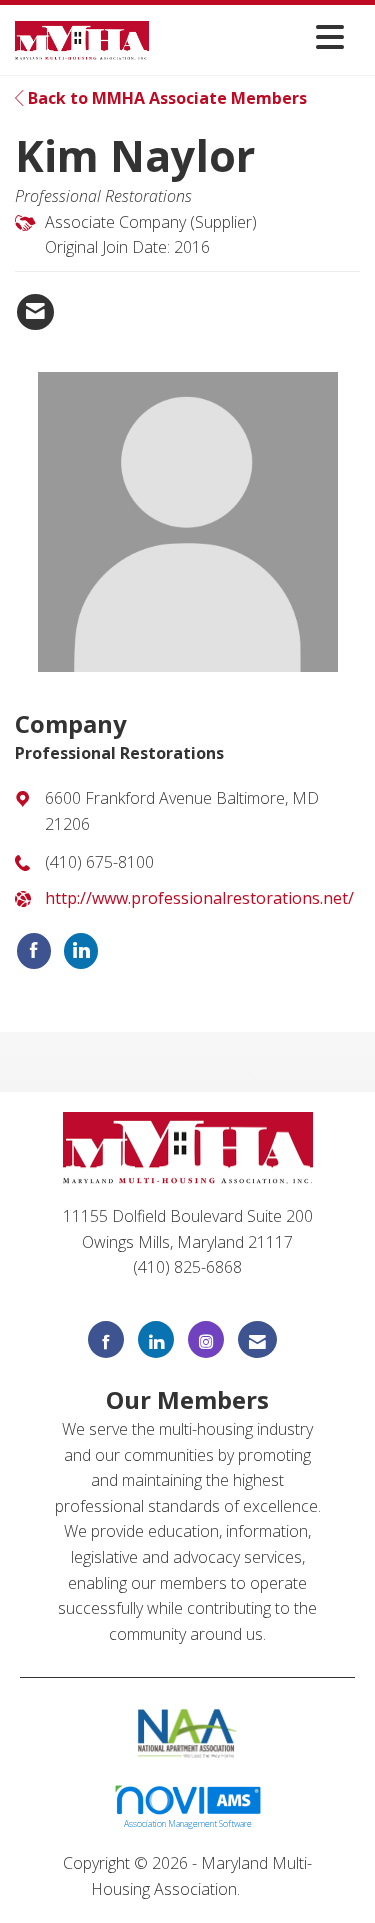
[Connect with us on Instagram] (206, 1339)
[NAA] (187, 1732)
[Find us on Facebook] (106, 1339)
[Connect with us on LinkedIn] (156, 1339)
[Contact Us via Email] (257, 1339)
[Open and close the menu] (252, 36)
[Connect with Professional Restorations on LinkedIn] (81, 951)
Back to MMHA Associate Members (165, 98)
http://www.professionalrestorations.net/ (199, 898)
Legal (264, 1889)
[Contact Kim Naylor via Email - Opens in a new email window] (35, 312)
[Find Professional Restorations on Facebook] (34, 951)
